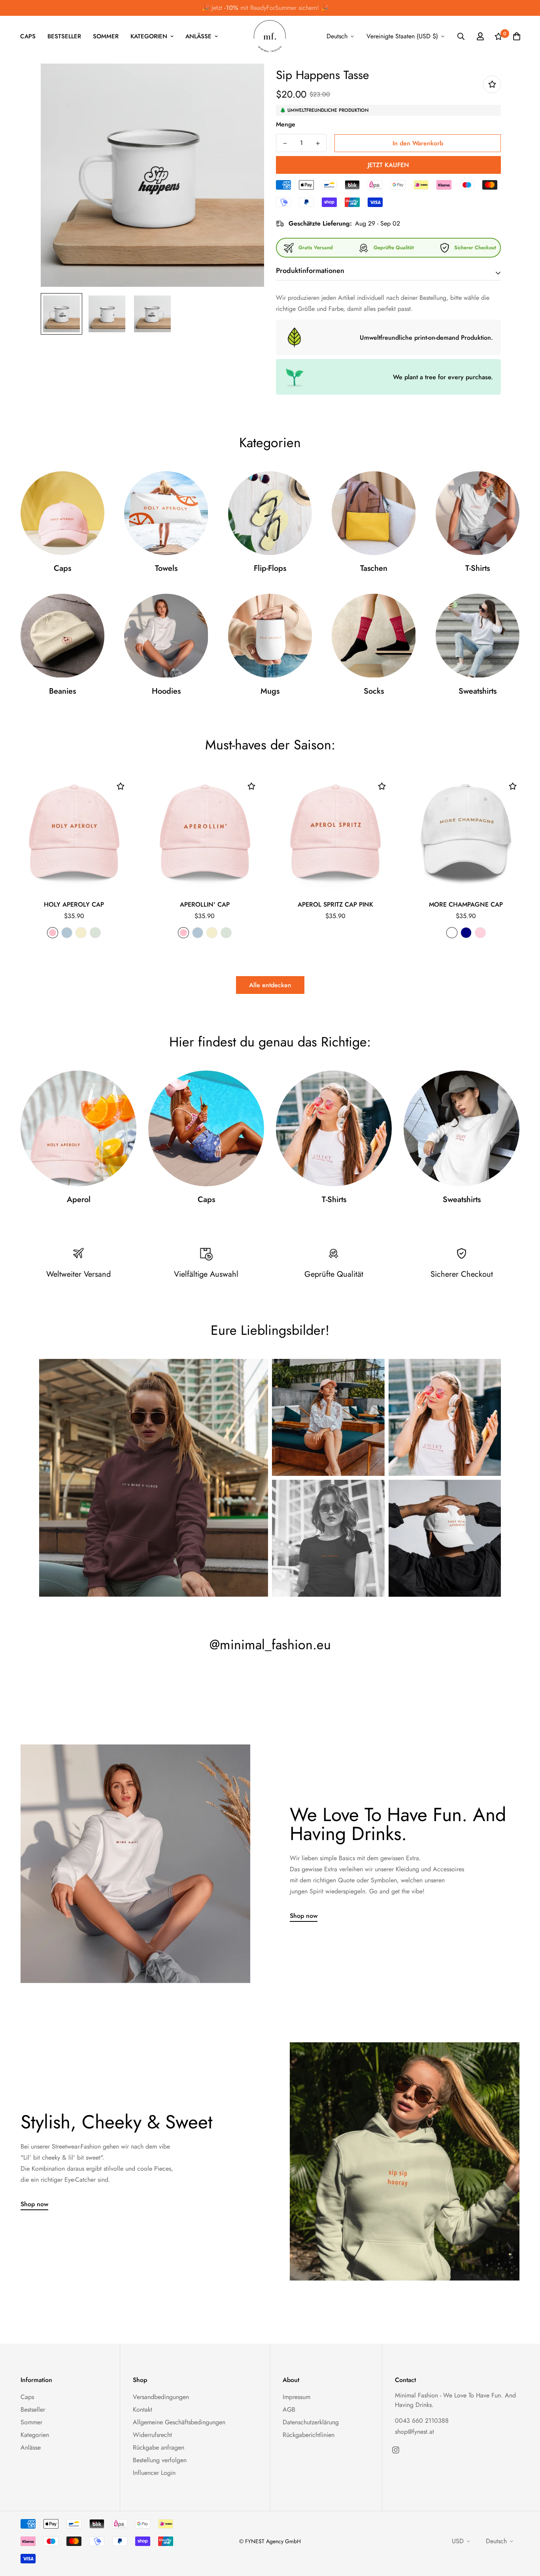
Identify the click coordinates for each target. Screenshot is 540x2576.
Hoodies (166, 691)
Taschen (374, 568)
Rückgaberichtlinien (309, 2435)
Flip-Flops (270, 568)
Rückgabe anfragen (159, 2447)
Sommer (106, 36)
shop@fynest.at (414, 2432)
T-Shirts (478, 568)
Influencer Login (154, 2473)
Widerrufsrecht (152, 2435)
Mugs (270, 691)
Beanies (62, 691)
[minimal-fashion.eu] (270, 37)
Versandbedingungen (161, 2397)
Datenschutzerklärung (311, 2422)
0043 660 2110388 (422, 2421)
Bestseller (64, 36)
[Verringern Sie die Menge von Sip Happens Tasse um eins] (285, 143)
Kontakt (143, 2409)
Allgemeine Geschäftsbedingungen (179, 2422)
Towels (166, 568)
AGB (289, 2409)
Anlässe (198, 36)
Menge (286, 124)
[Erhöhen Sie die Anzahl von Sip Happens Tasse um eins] (318, 143)
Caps (28, 36)
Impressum (296, 2397)
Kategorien (149, 36)
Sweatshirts (478, 691)
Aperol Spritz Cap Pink (335, 904)
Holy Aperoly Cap (74, 904)
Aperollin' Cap (205, 904)
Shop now (304, 1916)
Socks (374, 691)
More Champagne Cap (466, 904)
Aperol (79, 1200)
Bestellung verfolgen (160, 2460)
